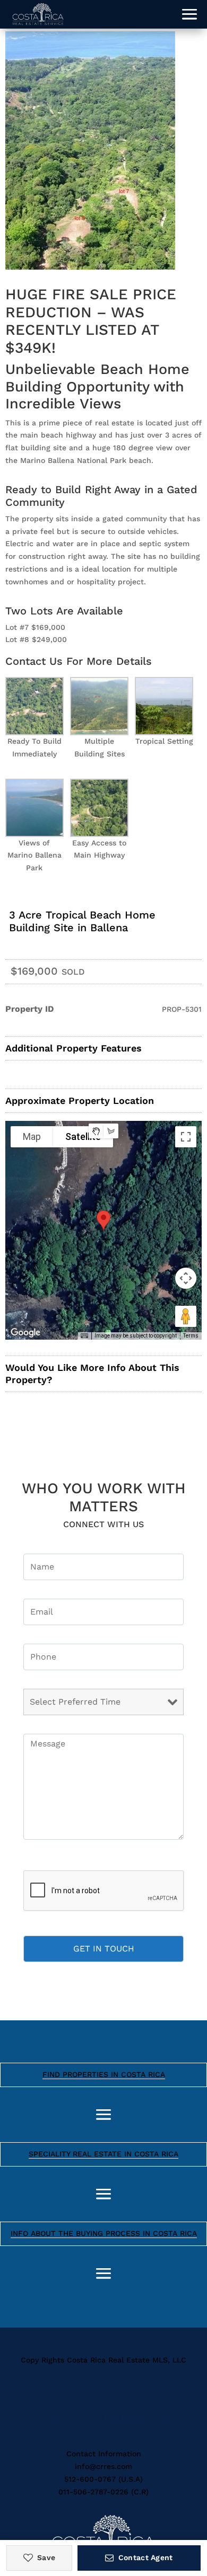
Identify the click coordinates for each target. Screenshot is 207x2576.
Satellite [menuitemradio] (83, 1137)
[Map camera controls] (186, 1278)
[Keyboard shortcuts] (84, 1336)
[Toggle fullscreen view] (186, 1137)
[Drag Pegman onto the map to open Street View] (186, 1316)
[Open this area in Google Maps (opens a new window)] (25, 1333)
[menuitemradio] (96, 1131)
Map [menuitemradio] (32, 1137)
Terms (191, 1336)
